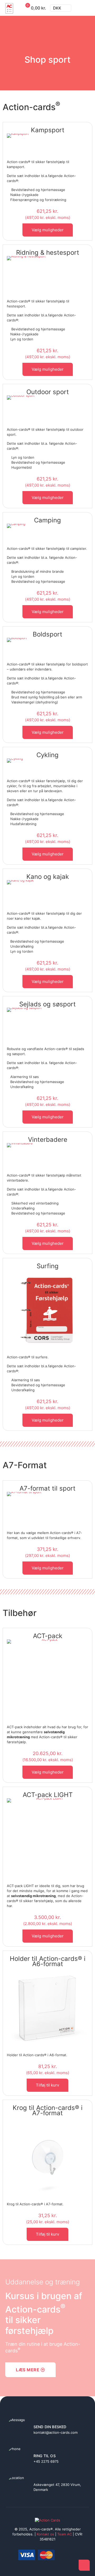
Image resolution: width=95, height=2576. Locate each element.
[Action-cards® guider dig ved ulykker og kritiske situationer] (9, 8)
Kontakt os (45, 2534)
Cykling (47, 755)
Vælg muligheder (48, 230)
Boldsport (47, 634)
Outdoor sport (48, 392)
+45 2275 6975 (46, 2461)
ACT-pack (48, 1636)
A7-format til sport (47, 1488)
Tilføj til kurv (47, 2085)
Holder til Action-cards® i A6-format (48, 1961)
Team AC (65, 2534)
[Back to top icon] (84, 2565)
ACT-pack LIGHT (48, 1795)
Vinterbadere (48, 1140)
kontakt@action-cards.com (56, 2432)
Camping (47, 520)
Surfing (48, 1266)
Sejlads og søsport (47, 1004)
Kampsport (48, 130)
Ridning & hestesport (48, 253)
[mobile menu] (88, 8)
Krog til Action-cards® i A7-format (48, 2110)
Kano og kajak (48, 877)
